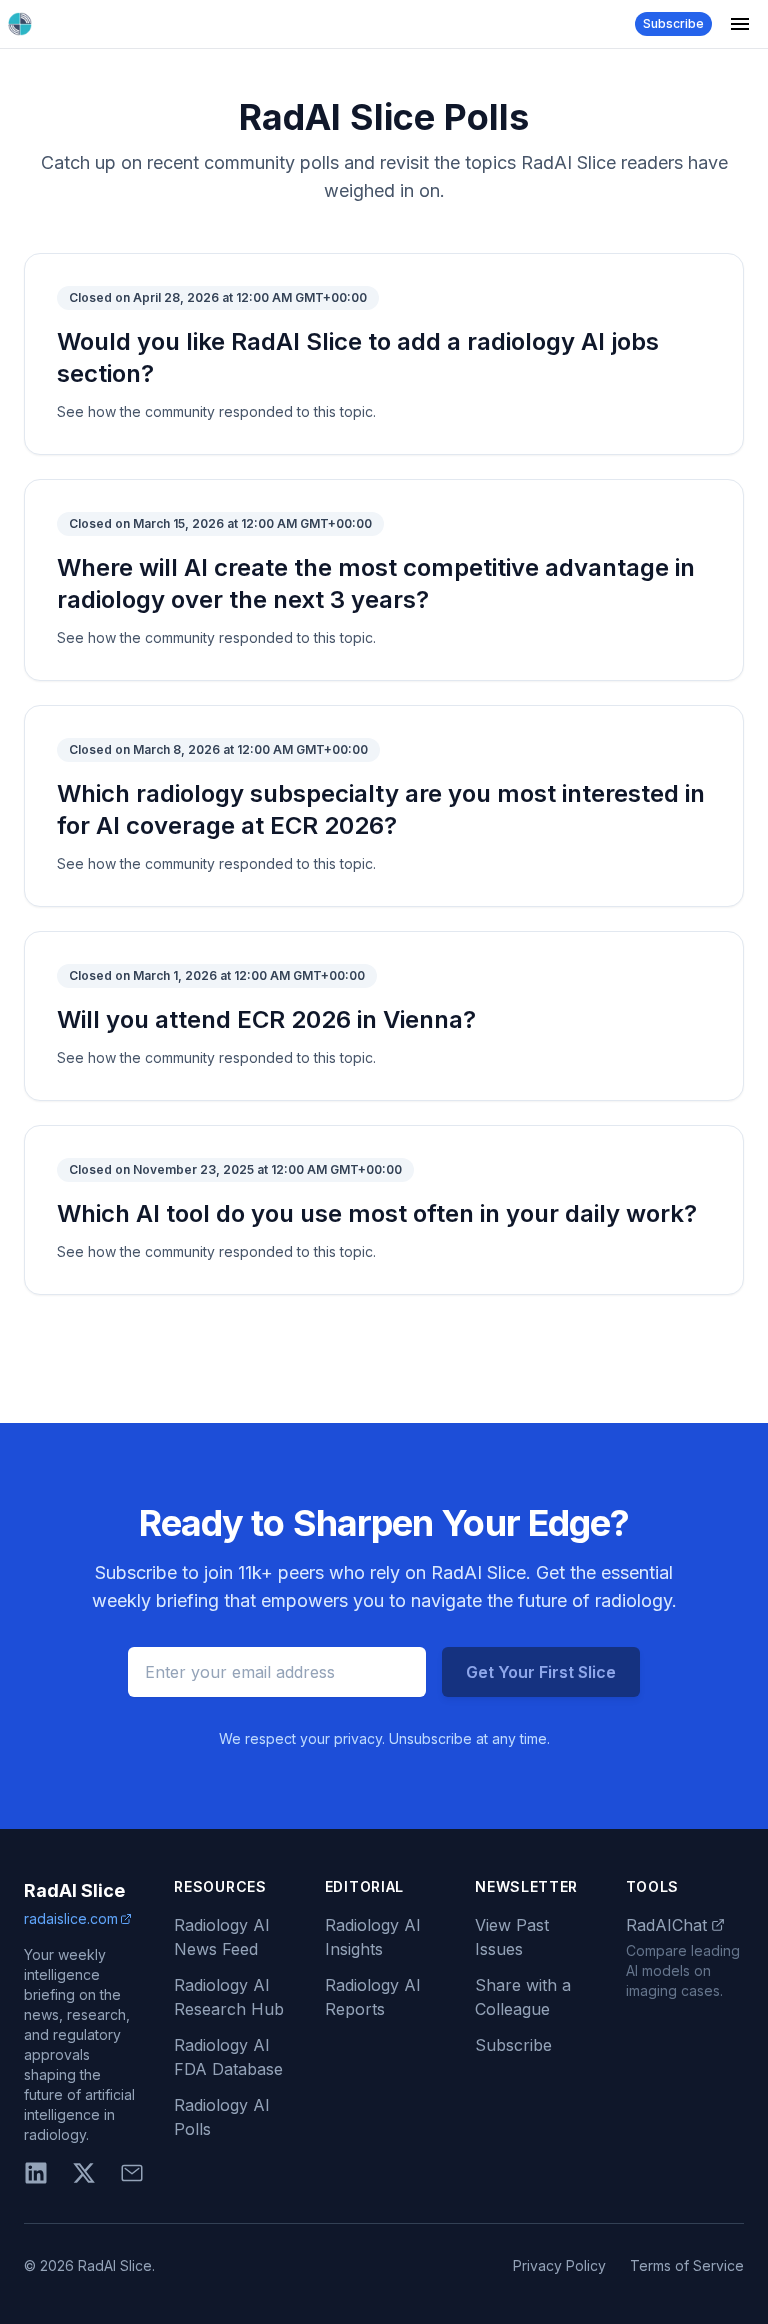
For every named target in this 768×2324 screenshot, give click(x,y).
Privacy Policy (559, 2265)
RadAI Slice (74, 1890)
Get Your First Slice (541, 1672)
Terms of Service (687, 2265)
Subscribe (673, 23)
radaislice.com (71, 1918)
